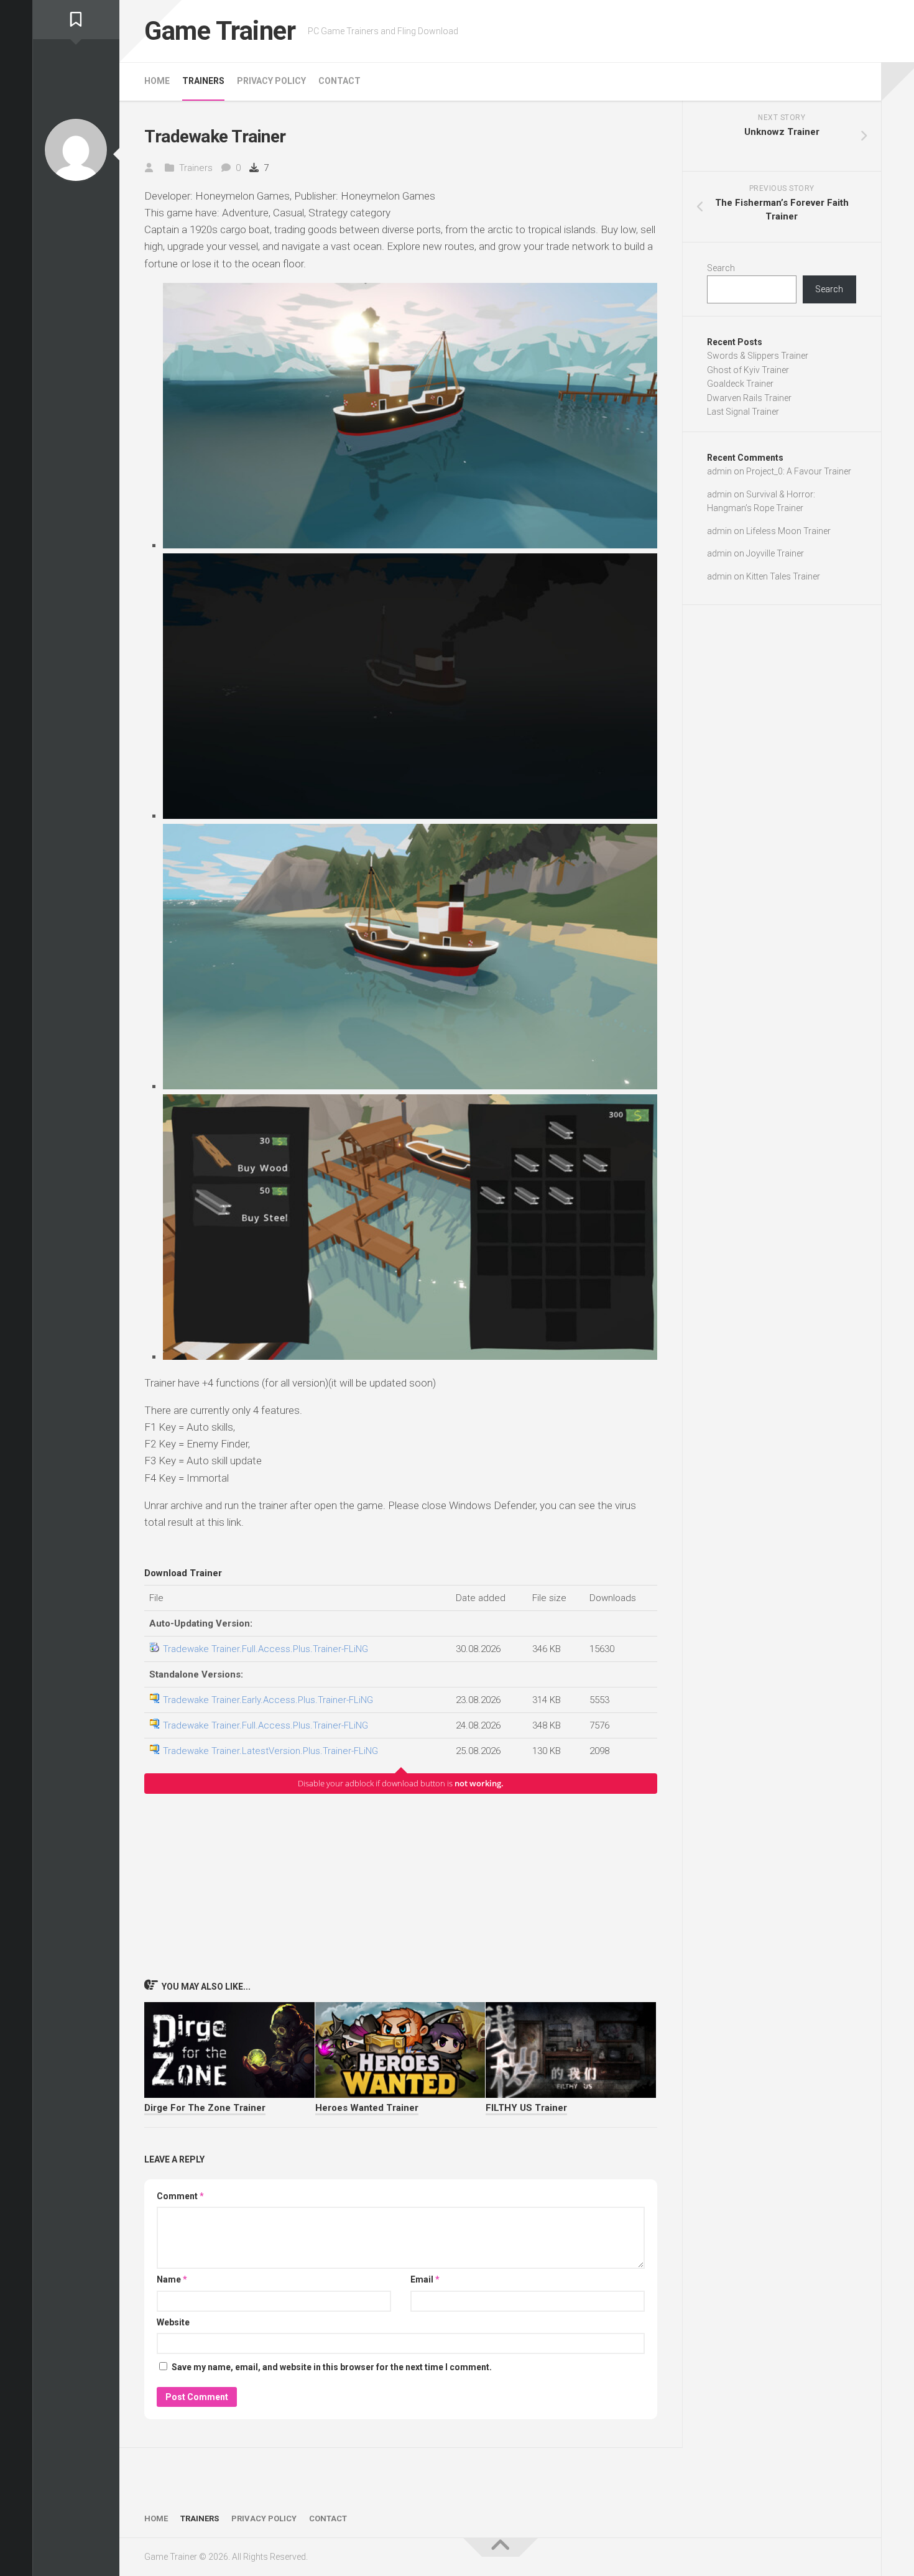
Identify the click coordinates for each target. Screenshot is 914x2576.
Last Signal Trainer (743, 412)
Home (157, 81)
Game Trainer (220, 31)
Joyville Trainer (775, 553)
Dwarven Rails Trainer (749, 398)
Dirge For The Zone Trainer (205, 2108)
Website (173, 2322)
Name (172, 2279)
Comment (180, 2196)
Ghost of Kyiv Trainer (748, 370)
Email (425, 2279)
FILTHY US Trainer (526, 2108)
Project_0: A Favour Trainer (799, 471)
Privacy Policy (271, 81)
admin (719, 471)
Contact (339, 81)
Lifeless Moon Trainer (788, 531)
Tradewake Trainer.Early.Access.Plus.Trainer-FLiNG (268, 1700)
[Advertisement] (401, 1886)
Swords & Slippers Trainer (758, 356)
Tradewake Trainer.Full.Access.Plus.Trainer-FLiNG (265, 1649)
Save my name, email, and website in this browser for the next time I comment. (332, 2367)
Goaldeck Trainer (740, 384)
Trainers (203, 81)
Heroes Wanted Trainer (367, 2108)
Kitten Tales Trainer (783, 576)
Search (721, 268)
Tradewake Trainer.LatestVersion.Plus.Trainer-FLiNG (270, 1751)
